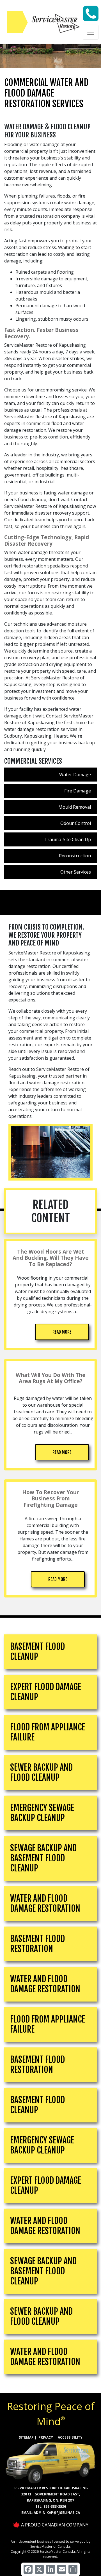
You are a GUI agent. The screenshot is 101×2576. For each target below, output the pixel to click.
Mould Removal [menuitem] (75, 807)
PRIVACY (46, 2437)
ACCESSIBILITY (70, 2437)
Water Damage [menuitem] (75, 775)
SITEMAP (26, 2437)
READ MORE (62, 1332)
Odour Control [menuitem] (76, 823)
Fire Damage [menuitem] (78, 791)
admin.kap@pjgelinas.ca (57, 2513)
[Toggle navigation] (91, 32)
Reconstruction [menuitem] (75, 856)
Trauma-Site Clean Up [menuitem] (68, 839)
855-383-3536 (55, 2506)
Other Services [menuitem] (76, 872)
